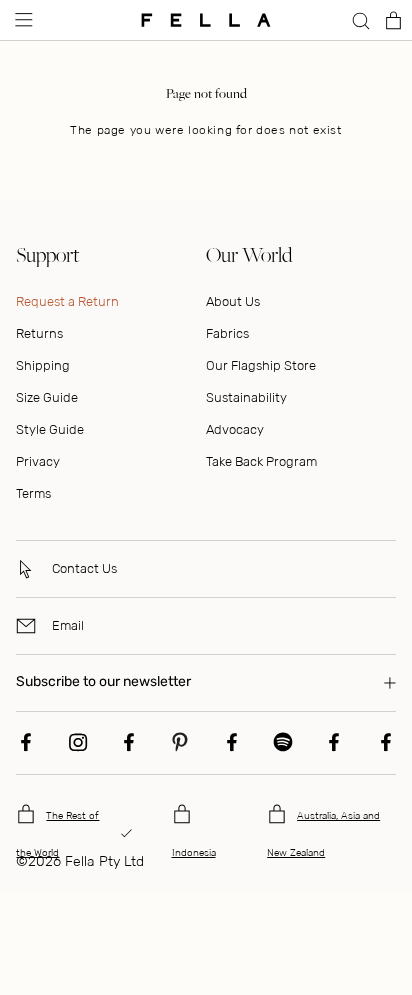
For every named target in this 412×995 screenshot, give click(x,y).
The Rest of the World (57, 834)
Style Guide (50, 429)
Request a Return (67, 301)
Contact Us (84, 568)
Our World (249, 254)
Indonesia (194, 853)
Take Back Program (261, 461)
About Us (233, 301)
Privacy (38, 461)
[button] (22, 20)
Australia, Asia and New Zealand (323, 834)
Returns (39, 333)
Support (47, 254)
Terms (33, 493)
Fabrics (227, 333)
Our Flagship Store (261, 365)
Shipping (43, 365)
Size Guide (47, 397)
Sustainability (246, 397)
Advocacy (235, 429)
